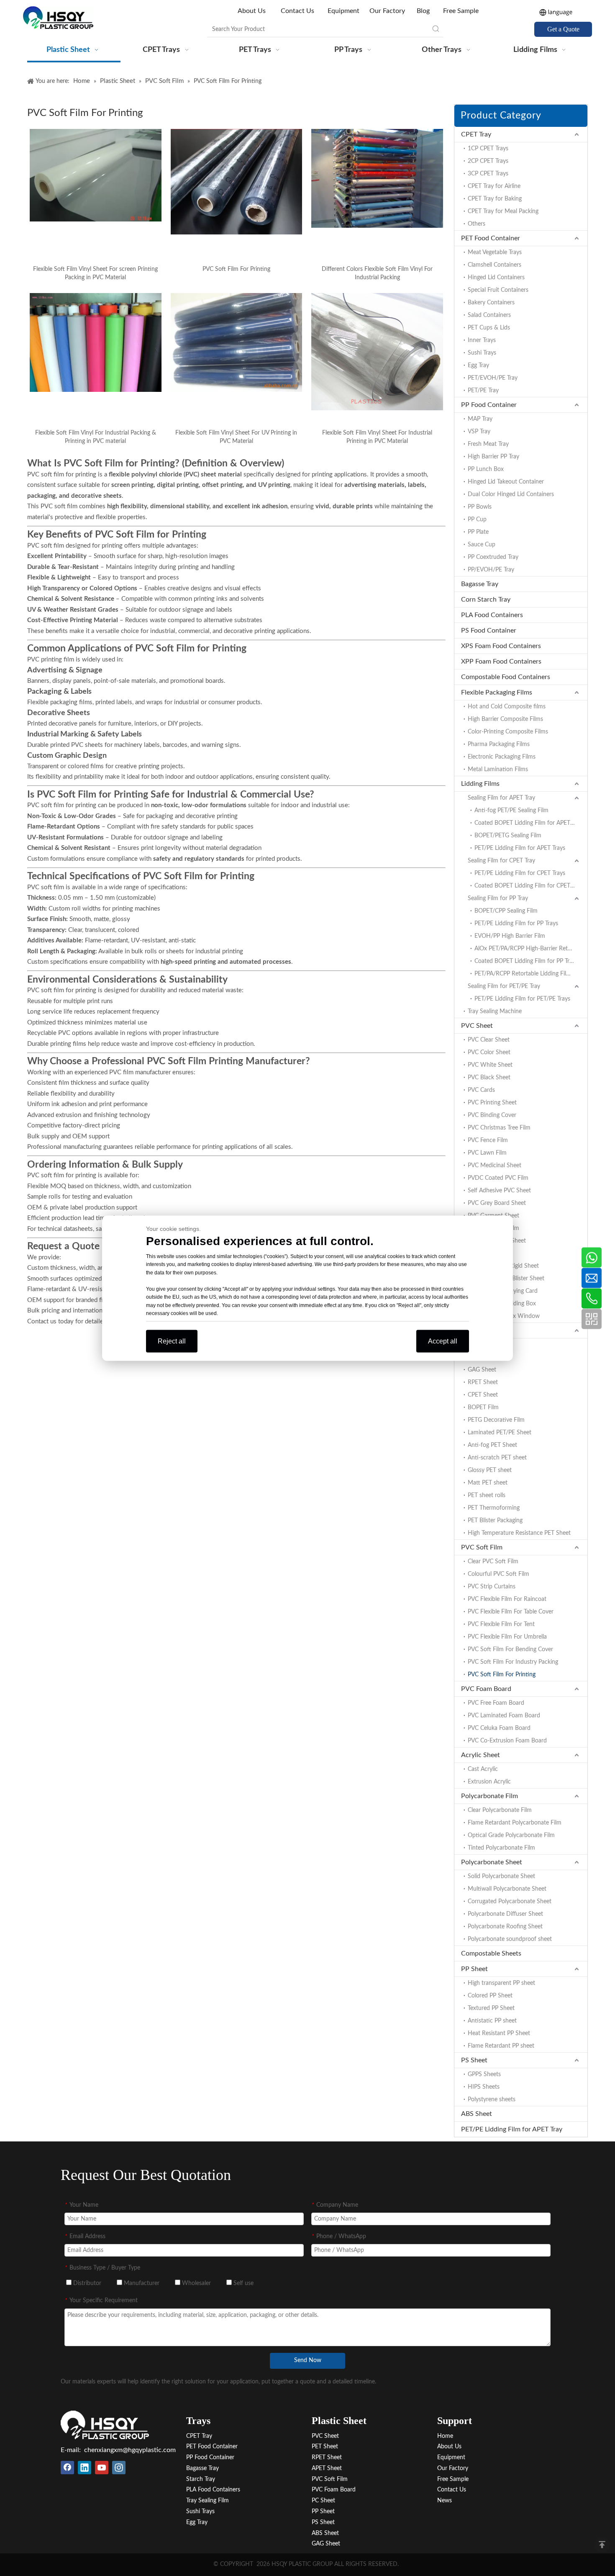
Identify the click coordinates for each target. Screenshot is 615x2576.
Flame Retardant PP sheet (501, 2046)
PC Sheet (323, 2501)
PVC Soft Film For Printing (236, 269)
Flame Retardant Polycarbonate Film (515, 1823)
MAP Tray (480, 419)
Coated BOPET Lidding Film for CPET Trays (530, 886)
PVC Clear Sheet (489, 1040)
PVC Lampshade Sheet (497, 1241)
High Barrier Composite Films (505, 719)
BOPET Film (483, 1408)
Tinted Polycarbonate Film (501, 1848)
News (445, 2501)
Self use (243, 2283)
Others (477, 224)
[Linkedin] (85, 2468)
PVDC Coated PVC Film (498, 1178)
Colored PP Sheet (490, 1996)
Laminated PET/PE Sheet (500, 1433)
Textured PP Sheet (491, 2008)
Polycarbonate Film (489, 1796)
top (602, 2545)
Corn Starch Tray (486, 600)
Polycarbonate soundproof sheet (510, 1939)
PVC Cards (481, 1090)
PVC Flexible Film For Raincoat (507, 1599)
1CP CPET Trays (488, 149)
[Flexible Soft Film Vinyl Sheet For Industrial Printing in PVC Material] (377, 352)
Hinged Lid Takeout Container (506, 482)
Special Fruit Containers (498, 290)
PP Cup (477, 520)
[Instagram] (119, 2468)
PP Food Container (489, 405)
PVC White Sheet (490, 1065)
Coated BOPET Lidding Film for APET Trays (530, 823)
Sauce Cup (482, 545)
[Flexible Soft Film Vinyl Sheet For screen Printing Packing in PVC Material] (96, 175)
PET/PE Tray (483, 391)
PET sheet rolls (487, 1495)
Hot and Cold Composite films (507, 707)
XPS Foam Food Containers (501, 646)
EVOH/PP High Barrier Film (510, 936)
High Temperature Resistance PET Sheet (519, 1533)
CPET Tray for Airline (494, 186)
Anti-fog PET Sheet (492, 1445)
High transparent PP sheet (501, 1983)
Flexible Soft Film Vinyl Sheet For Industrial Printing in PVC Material (377, 437)
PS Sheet (474, 2060)
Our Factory (387, 11)
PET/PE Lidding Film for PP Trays (516, 924)
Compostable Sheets (491, 1953)
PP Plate (478, 532)
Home (445, 2436)
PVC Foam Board (486, 1689)
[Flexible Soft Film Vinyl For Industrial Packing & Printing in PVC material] (96, 342)
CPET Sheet (483, 1395)
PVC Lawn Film (487, 1153)
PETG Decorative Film (496, 1420)
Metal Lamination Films (498, 769)
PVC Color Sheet (489, 1053)
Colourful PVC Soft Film (498, 1574)
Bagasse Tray (480, 584)
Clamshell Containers (495, 265)
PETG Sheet (483, 1357)
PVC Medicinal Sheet (495, 1166)
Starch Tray (201, 2479)
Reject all (172, 1341)
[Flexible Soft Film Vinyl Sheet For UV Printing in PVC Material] (237, 342)
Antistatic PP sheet (492, 2021)
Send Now (308, 2360)
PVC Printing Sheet (492, 1103)
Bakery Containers (491, 303)
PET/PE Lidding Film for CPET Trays (520, 873)
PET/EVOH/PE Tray (493, 378)
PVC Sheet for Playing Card (503, 1291)
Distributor (86, 2283)
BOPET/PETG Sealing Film (508, 836)
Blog (423, 11)
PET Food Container (491, 238)
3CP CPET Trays (488, 174)
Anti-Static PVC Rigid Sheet (503, 1266)
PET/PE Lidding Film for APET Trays (520, 848)
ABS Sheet (477, 2114)
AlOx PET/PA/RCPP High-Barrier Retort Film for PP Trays (531, 949)
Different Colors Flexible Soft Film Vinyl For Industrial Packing (377, 273)
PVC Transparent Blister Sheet (506, 1279)
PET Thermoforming (494, 1508)
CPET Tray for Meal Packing (503, 211)
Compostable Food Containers (506, 677)
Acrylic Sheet (480, 1755)
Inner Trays (482, 340)
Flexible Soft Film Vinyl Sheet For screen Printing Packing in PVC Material (95, 273)
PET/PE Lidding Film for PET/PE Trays (522, 999)
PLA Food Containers (492, 615)
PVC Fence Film (488, 1140)
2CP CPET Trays (488, 161)
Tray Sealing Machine (495, 1011)
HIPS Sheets (484, 2087)
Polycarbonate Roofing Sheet (505, 1927)
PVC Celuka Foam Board (499, 1728)
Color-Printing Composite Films (508, 732)
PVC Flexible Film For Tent (501, 1624)
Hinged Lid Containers (496, 278)
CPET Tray (476, 134)
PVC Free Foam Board (496, 1703)
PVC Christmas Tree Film (499, 1128)
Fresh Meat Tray (488, 444)
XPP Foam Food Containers (501, 661)
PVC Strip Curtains (492, 1587)
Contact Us (297, 11)
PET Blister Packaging (495, 1521)
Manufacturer (141, 2283)
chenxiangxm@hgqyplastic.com (130, 2450)
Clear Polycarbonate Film (500, 1810)
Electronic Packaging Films (502, 757)
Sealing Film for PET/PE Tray (504, 986)
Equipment (343, 11)
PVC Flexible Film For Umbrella (507, 1637)
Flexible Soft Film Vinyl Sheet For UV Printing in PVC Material (236, 437)
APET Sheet (483, 1345)
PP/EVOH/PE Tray (491, 570)
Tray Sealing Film (208, 2501)
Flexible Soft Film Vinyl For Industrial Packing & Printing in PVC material (96, 437)
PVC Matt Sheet (488, 1253)
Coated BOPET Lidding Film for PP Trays (526, 961)
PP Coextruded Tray (493, 557)
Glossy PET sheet (490, 1470)
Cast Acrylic (483, 1769)
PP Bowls (480, 507)
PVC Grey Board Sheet (497, 1203)
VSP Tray (479, 432)
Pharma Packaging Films (499, 744)
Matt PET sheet (488, 1483)
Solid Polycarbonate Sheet (501, 1876)
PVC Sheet (477, 1026)
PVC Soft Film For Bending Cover (510, 1650)
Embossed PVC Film (493, 1228)
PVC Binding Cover (492, 1115)
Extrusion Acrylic (489, 1782)
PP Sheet (474, 1969)
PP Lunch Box (486, 469)
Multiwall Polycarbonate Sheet (507, 1889)
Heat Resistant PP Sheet (499, 2033)
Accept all (443, 1341)
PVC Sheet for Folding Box (502, 1304)
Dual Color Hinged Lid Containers (511, 494)
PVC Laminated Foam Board (504, 1716)
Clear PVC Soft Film (493, 1562)
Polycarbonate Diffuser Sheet (505, 1914)
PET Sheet (476, 1330)
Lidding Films (480, 784)
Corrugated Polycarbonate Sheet (510, 1902)
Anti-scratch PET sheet (497, 1458)
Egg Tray (478, 365)
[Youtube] (102, 2468)
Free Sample (461, 11)
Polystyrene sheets (492, 2100)
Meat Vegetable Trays (495, 252)
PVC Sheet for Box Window (504, 1316)
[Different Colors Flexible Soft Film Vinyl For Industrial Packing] (377, 178)
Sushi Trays (482, 353)
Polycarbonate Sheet (492, 1862)
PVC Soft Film (482, 1547)
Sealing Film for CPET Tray (501, 861)
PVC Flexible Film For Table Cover (511, 1612)
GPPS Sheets (484, 2074)
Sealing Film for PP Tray (498, 898)
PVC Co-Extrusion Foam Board (507, 1741)
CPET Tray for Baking (495, 199)
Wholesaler (196, 2283)
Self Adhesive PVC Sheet (499, 1191)
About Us (252, 11)
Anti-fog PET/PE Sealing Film (511, 811)
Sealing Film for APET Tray (501, 798)
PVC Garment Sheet (493, 1216)
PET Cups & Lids (489, 328)
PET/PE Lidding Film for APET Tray (512, 2129)
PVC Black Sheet (489, 1078)
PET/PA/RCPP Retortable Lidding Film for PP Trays (531, 974)
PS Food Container (489, 630)
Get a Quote (563, 29)
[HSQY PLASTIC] (105, 2425)
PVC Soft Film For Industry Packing (513, 1662)
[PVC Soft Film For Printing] (237, 182)
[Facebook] (67, 2468)
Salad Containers (489, 315)
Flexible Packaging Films (497, 692)
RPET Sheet (483, 1382)
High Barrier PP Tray (493, 457)
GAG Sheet (482, 1370)
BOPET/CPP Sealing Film (506, 911)
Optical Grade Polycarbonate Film (511, 1835)
